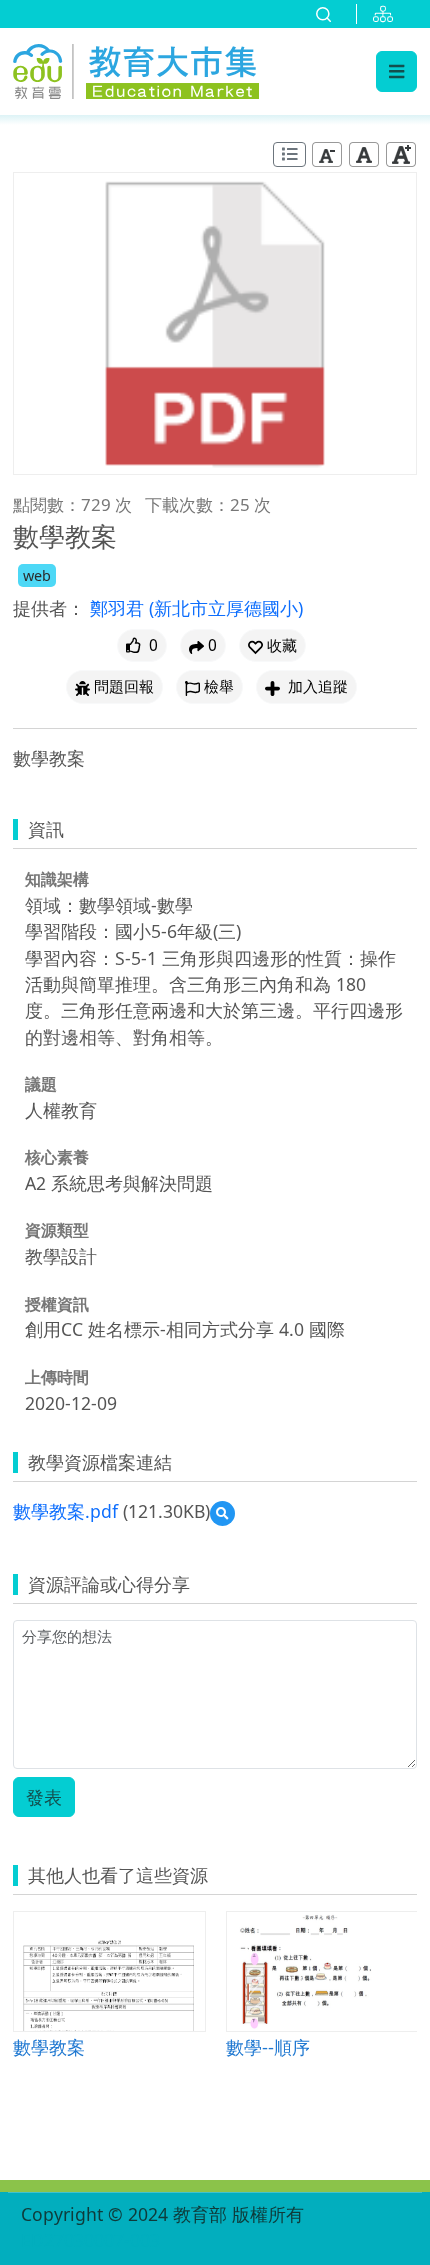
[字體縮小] (327, 154)
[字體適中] (364, 154)
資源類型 (57, 1230)
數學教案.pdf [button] (65, 1511)
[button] (272, 645)
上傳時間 (57, 1377)
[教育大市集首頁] (136, 68)
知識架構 (57, 879)
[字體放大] (401, 154)
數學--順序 (268, 2046)
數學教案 (49, 2046)
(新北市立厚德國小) (226, 608)
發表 (44, 1797)
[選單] (396, 71)
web (37, 575)
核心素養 (57, 1157)
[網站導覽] (387, 14)
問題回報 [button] (124, 686)
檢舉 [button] (219, 686)
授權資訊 (57, 1304)
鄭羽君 (119, 608)
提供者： (49, 608)
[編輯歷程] (289, 154)
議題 (41, 1084)
